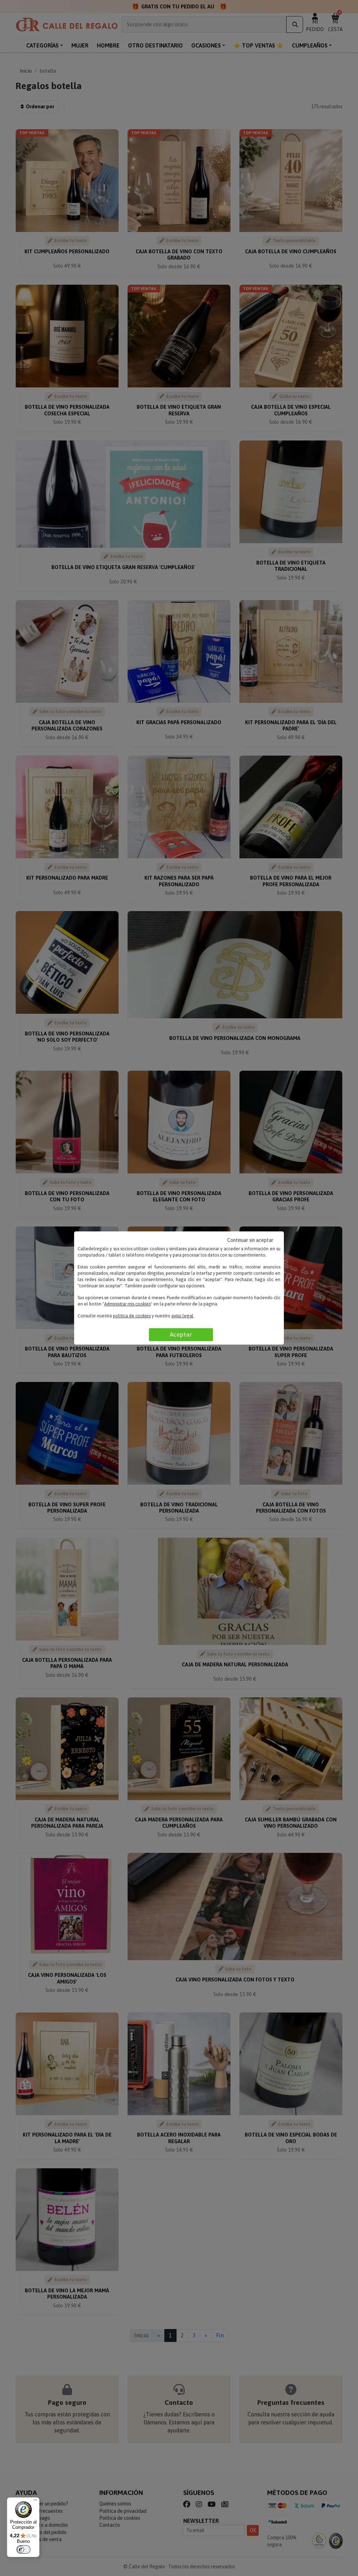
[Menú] (35, 2502)
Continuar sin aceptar (250, 1240)
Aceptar (181, 1334)
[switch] (23, 2549)
